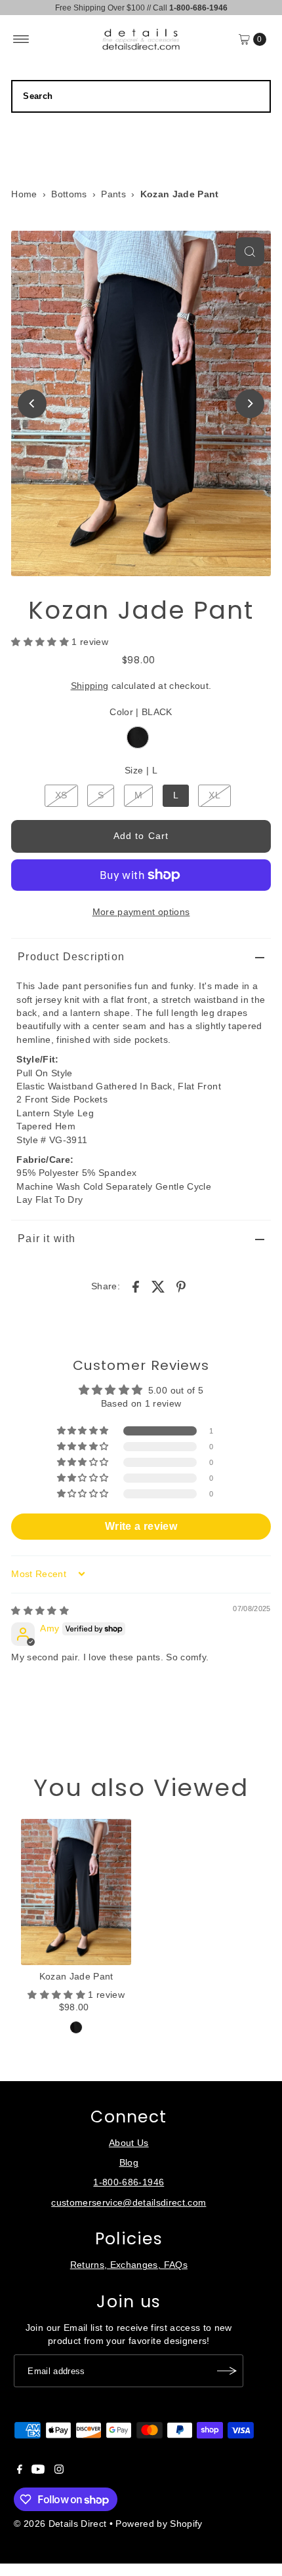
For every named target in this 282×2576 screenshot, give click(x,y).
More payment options (141, 912)
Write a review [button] (141, 1526)
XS (61, 795)
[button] (41, 642)
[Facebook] (20, 2471)
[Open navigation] (21, 39)
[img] (40, 1611)
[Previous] (32, 404)
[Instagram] (59, 2471)
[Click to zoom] (250, 252)
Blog (129, 2163)
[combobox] (141, 96)
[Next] (250, 404)
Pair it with (47, 1239)
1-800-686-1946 (129, 2182)
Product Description (71, 957)
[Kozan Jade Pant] (76, 1892)
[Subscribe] (227, 2371)
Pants (113, 194)
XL (214, 795)
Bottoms (69, 194)
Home (24, 194)
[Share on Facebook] (136, 1287)
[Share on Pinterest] (181, 1287)
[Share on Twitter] (159, 1287)
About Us (129, 2143)
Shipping (90, 686)
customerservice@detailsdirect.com (129, 2203)
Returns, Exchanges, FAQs (129, 2265)
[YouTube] (38, 2471)
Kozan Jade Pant (76, 1977)
